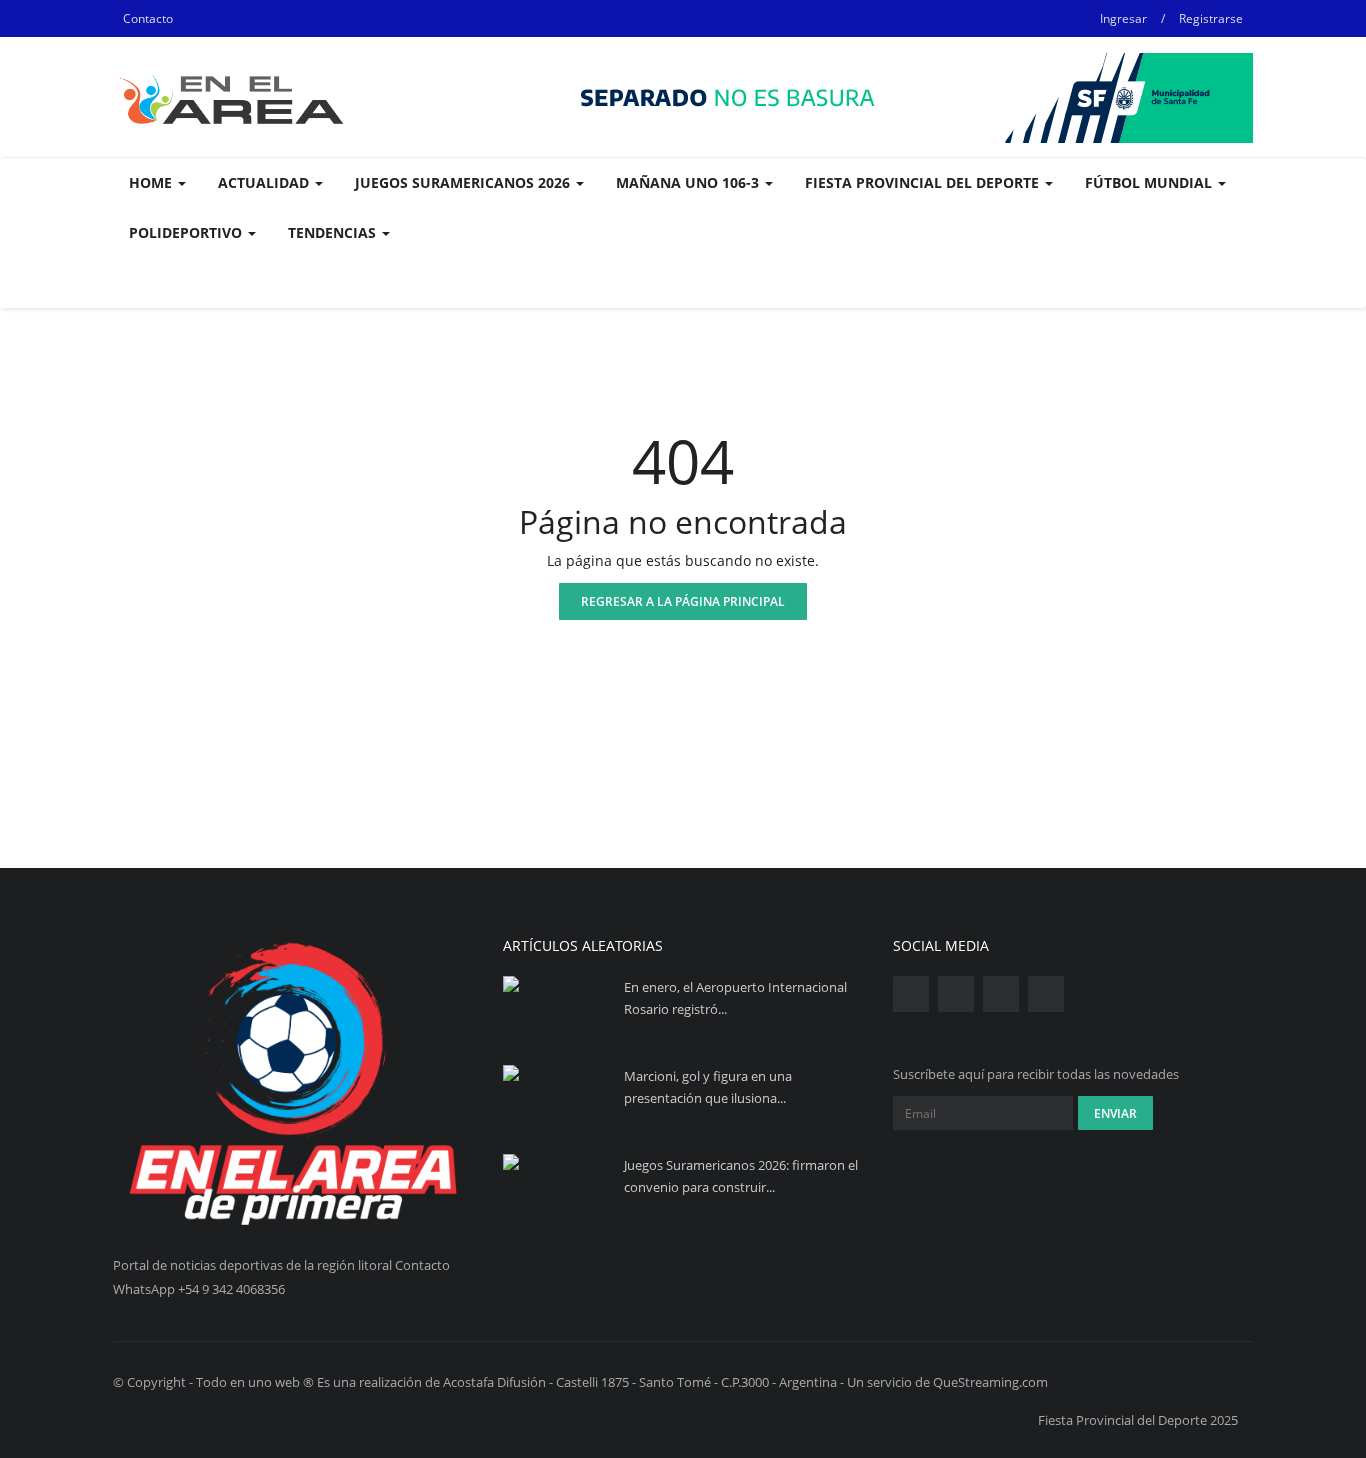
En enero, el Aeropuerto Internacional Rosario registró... (735, 998)
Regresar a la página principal (683, 601)
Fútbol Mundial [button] (1150, 182)
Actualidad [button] (265, 182)
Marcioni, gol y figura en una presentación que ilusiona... (708, 1087)
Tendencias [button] (334, 232)
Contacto (148, 18)
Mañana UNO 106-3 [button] (689, 182)
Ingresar (1123, 18)
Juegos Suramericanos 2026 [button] (464, 182)
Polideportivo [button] (187, 232)
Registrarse (1211, 18)
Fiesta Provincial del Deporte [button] (924, 182)
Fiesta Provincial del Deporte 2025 (1138, 1420)
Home (152, 182)
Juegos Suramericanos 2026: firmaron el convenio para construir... (741, 1176)
